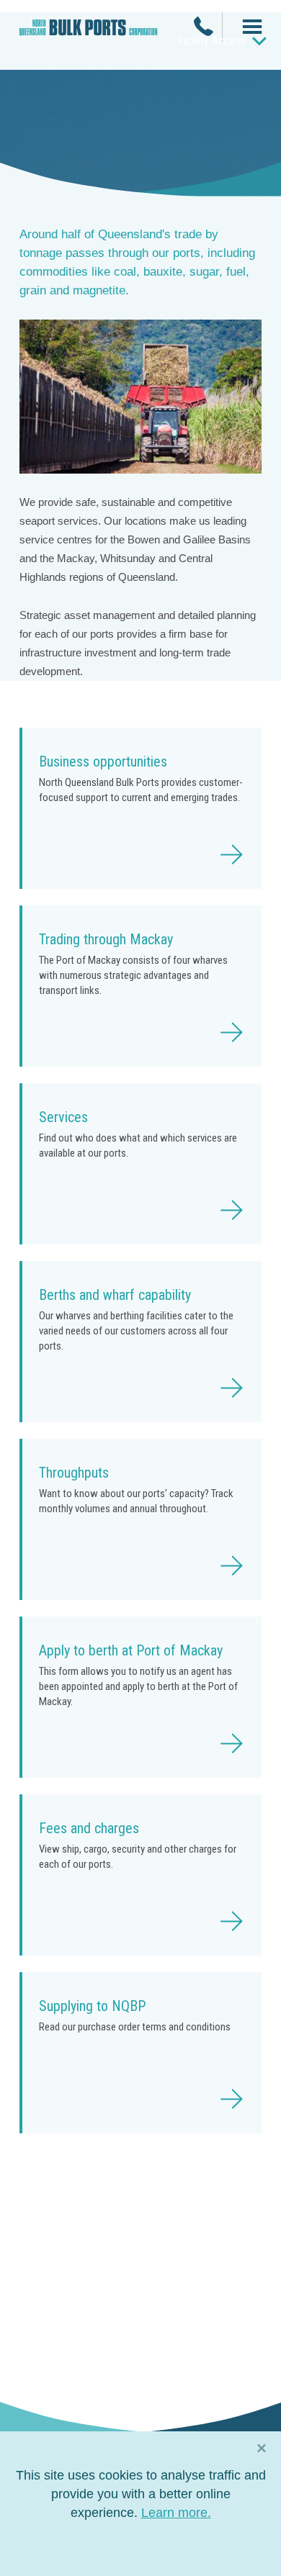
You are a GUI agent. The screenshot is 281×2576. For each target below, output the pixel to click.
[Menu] (246, 28)
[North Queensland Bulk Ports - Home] (89, 33)
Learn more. (176, 2513)
